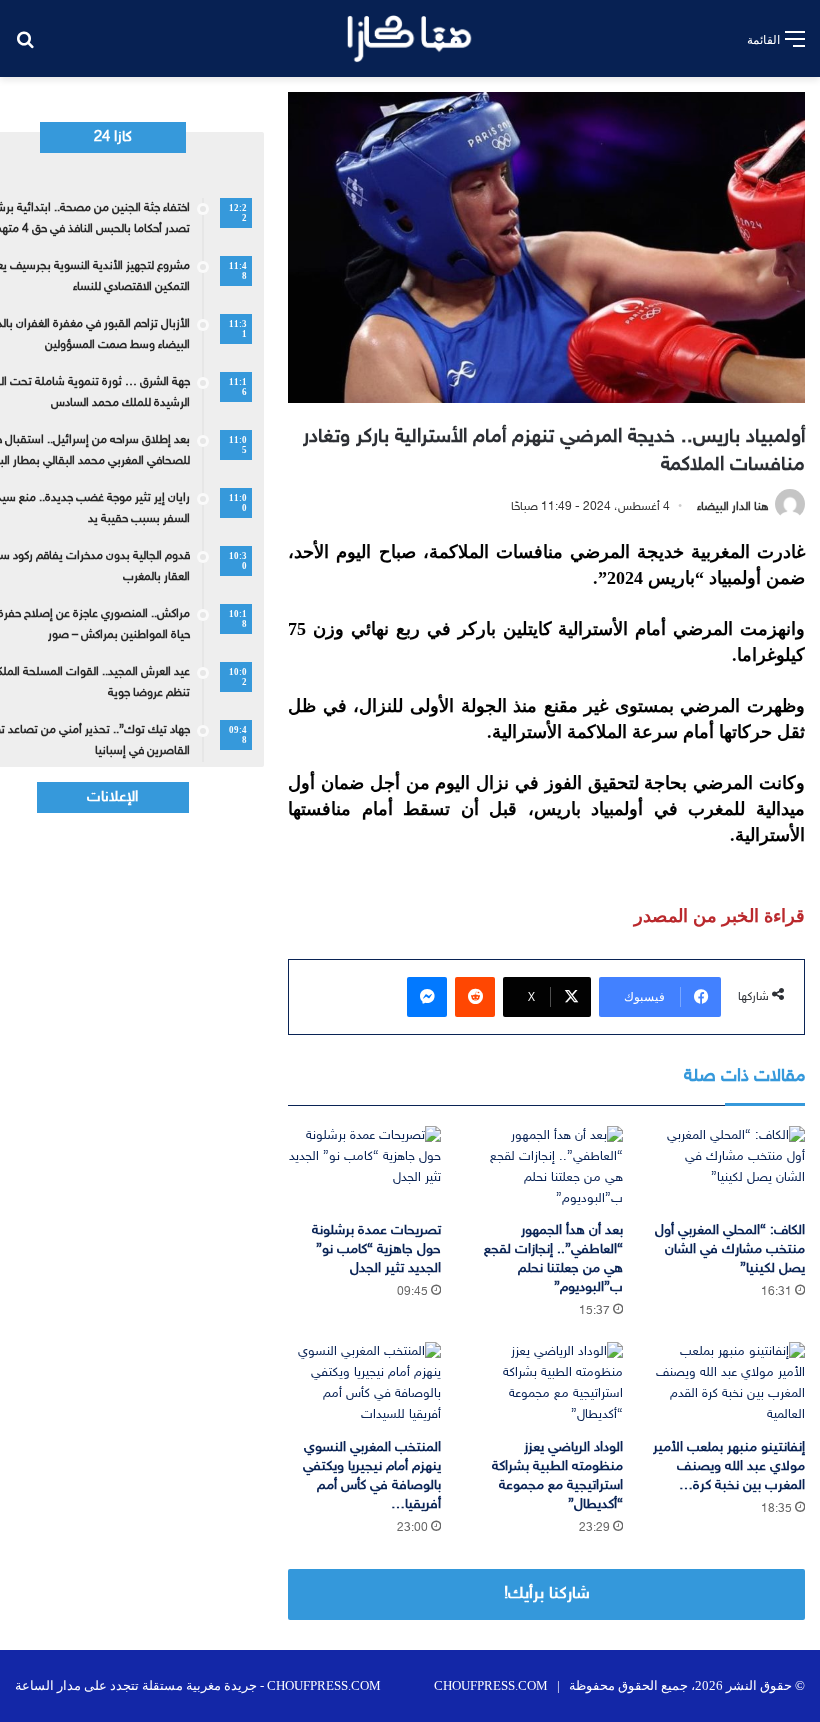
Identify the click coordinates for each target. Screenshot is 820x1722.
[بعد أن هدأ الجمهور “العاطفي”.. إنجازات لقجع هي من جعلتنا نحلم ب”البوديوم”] (547, 1169)
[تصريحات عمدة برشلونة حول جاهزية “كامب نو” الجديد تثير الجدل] (364, 1169)
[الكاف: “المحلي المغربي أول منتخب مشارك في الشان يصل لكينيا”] (729, 1169)
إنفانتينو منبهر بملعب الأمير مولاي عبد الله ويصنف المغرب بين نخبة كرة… (729, 1466)
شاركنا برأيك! (547, 1594)
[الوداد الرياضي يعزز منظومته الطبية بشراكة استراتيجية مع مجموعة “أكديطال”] (547, 1385)
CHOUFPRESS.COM (491, 1685)
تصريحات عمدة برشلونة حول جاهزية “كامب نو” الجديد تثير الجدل (376, 1249)
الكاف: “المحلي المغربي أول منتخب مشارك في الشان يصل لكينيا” (730, 1249)
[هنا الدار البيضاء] (409, 38)
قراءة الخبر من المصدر (719, 916)
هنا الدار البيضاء (733, 507)
